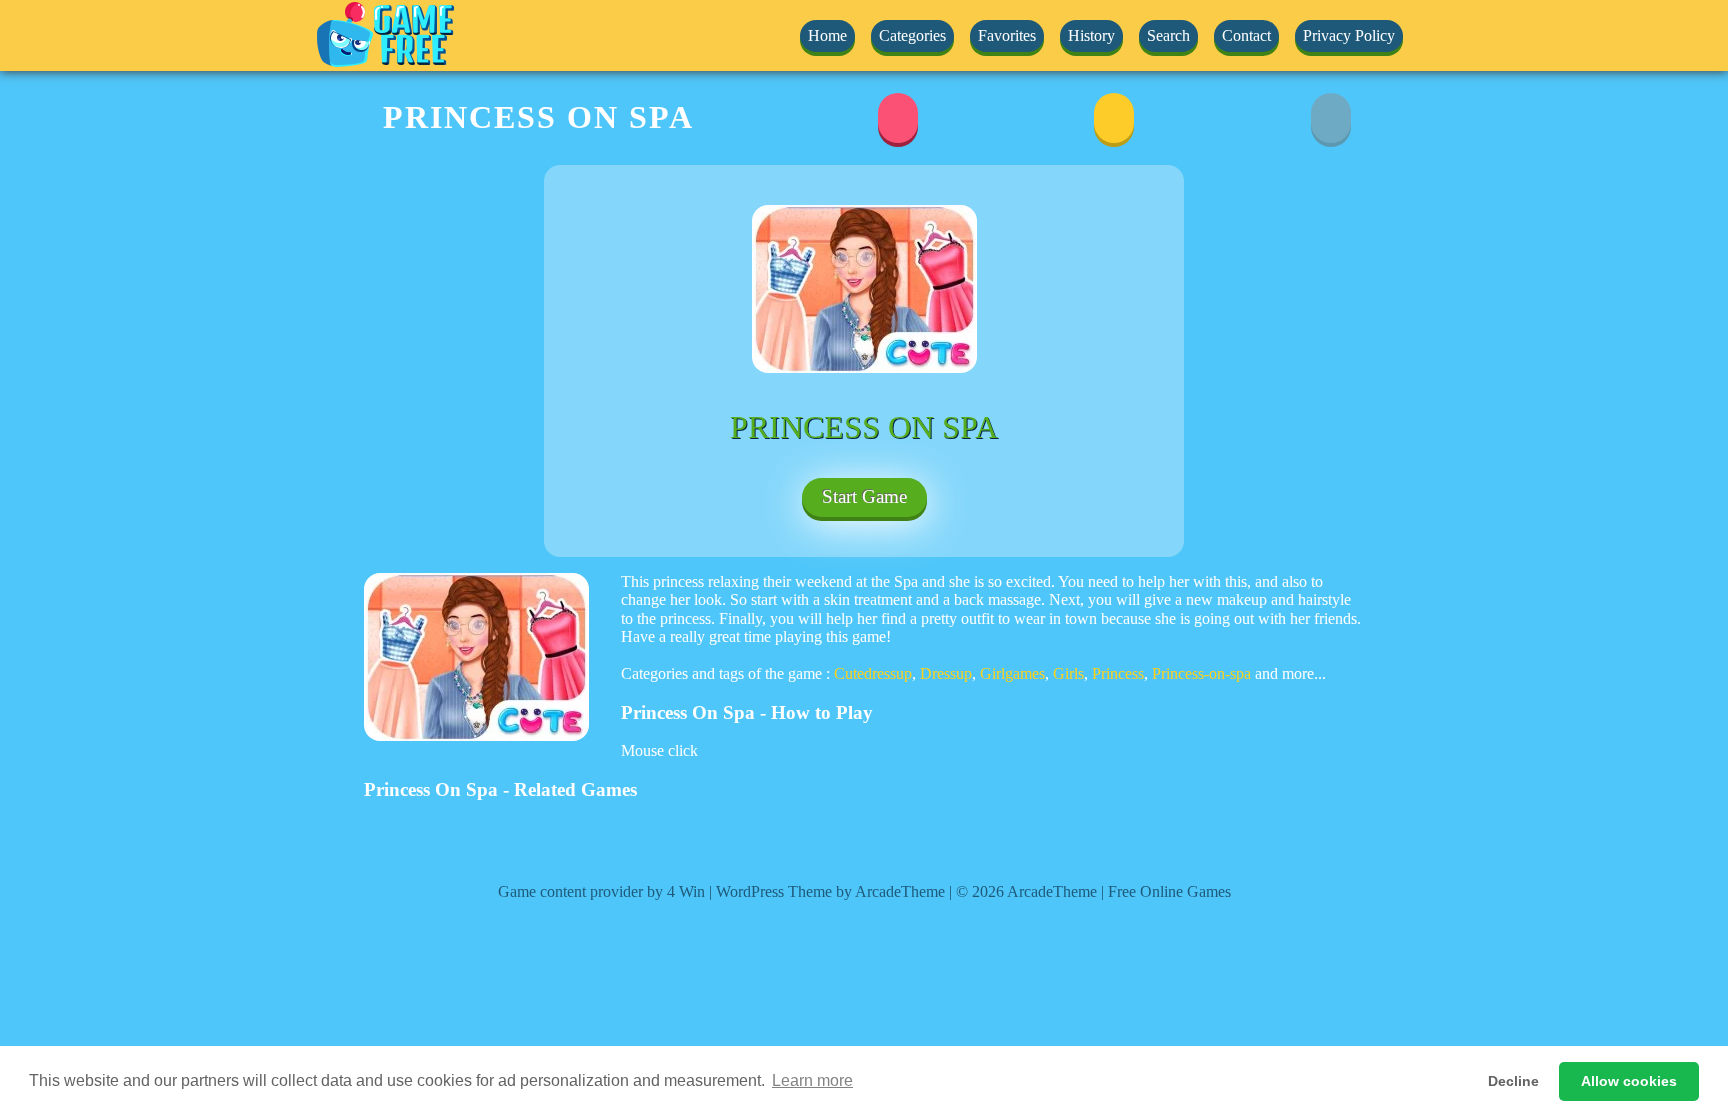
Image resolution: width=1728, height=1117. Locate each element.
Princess (1118, 673)
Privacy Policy (1349, 35)
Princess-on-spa (1201, 673)
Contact (1246, 35)
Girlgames (1012, 673)
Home (827, 35)
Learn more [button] (812, 1080)
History (1091, 35)
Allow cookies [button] (1629, 1081)
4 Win (686, 891)
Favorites (1007, 35)
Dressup (946, 673)
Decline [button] (1513, 1081)
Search (1168, 35)
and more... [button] (1290, 673)
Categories (912, 35)
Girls (1068, 673)
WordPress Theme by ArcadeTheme (830, 891)
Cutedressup (873, 673)
